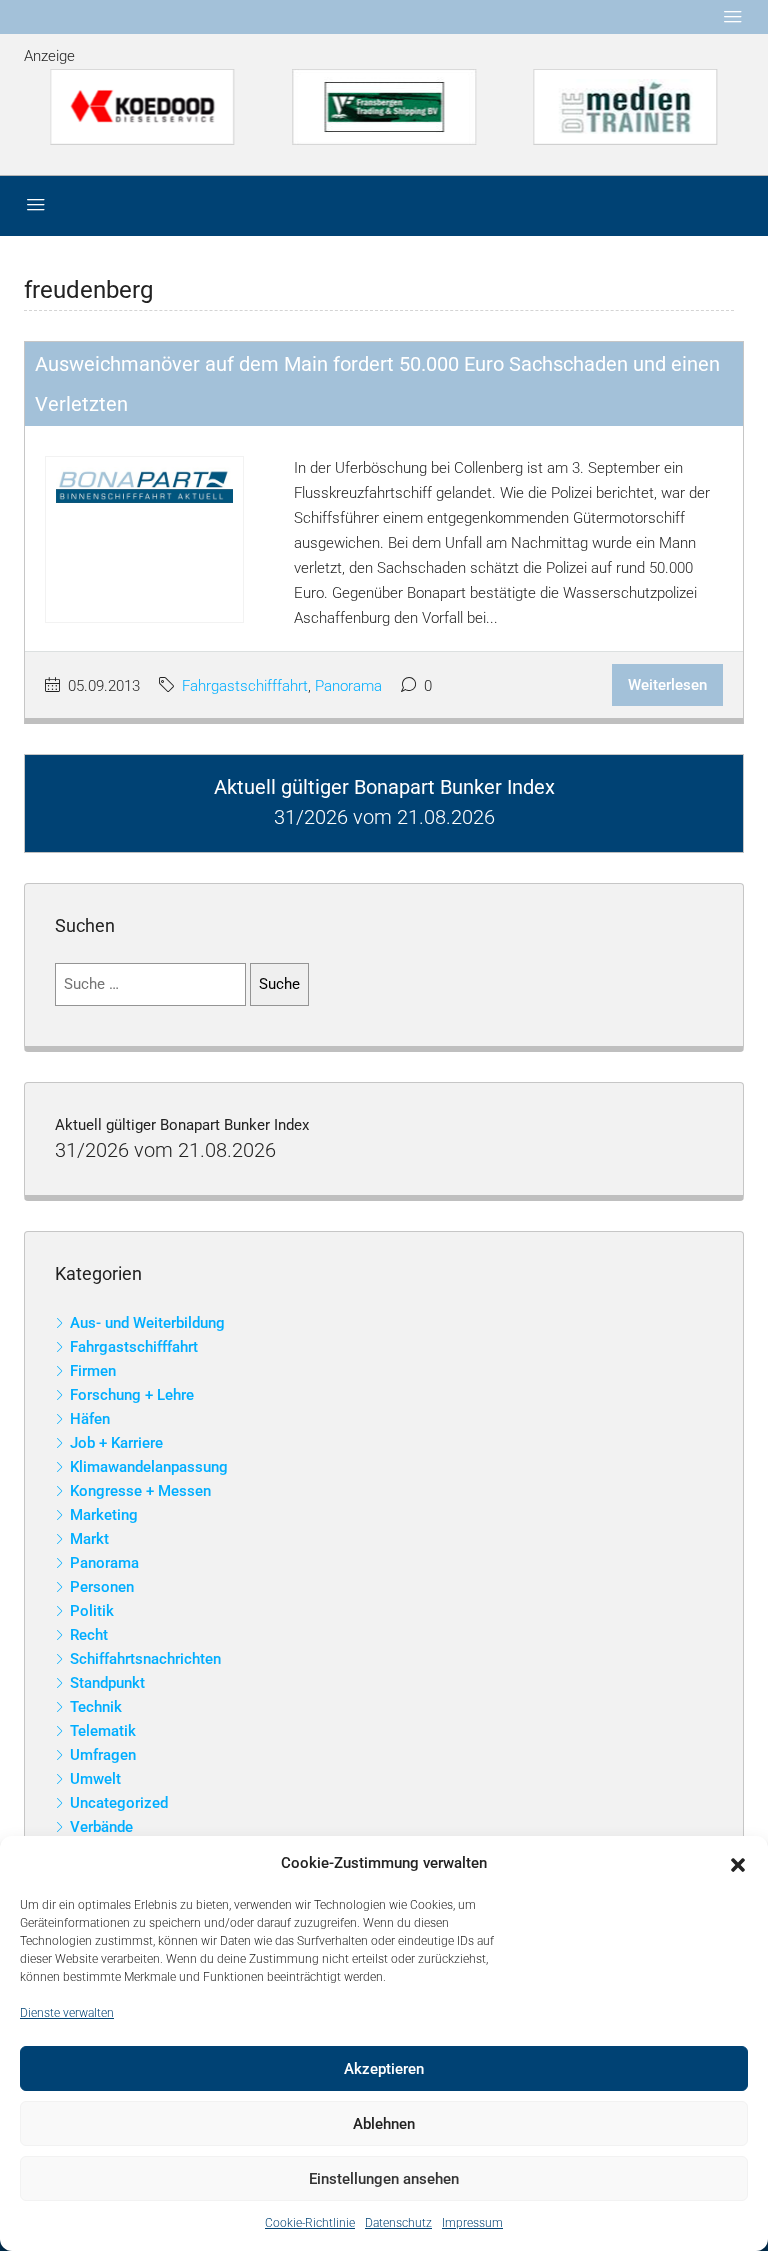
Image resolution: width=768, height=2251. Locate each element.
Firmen (93, 1371)
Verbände (101, 1827)
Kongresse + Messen (140, 1491)
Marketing (104, 1515)
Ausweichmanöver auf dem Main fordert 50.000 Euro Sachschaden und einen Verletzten (377, 384)
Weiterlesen (667, 685)
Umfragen (103, 1755)
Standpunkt (107, 1683)
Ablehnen (384, 2124)
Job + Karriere (116, 1443)
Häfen (90, 1419)
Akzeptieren (384, 2069)
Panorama (348, 686)
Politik (92, 1611)
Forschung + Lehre (132, 1395)
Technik (96, 1707)
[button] (738, 1864)
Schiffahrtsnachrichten (145, 1659)
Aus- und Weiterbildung (147, 1323)
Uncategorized (119, 1803)
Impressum (472, 2223)
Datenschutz (398, 2223)
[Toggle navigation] (733, 17)
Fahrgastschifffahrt (245, 686)
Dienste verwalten (67, 2013)
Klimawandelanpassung (149, 1467)
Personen (102, 1587)
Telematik (103, 1731)
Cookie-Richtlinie (310, 2223)
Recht (89, 1635)
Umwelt (95, 1779)
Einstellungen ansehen (384, 2179)
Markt (89, 1539)
